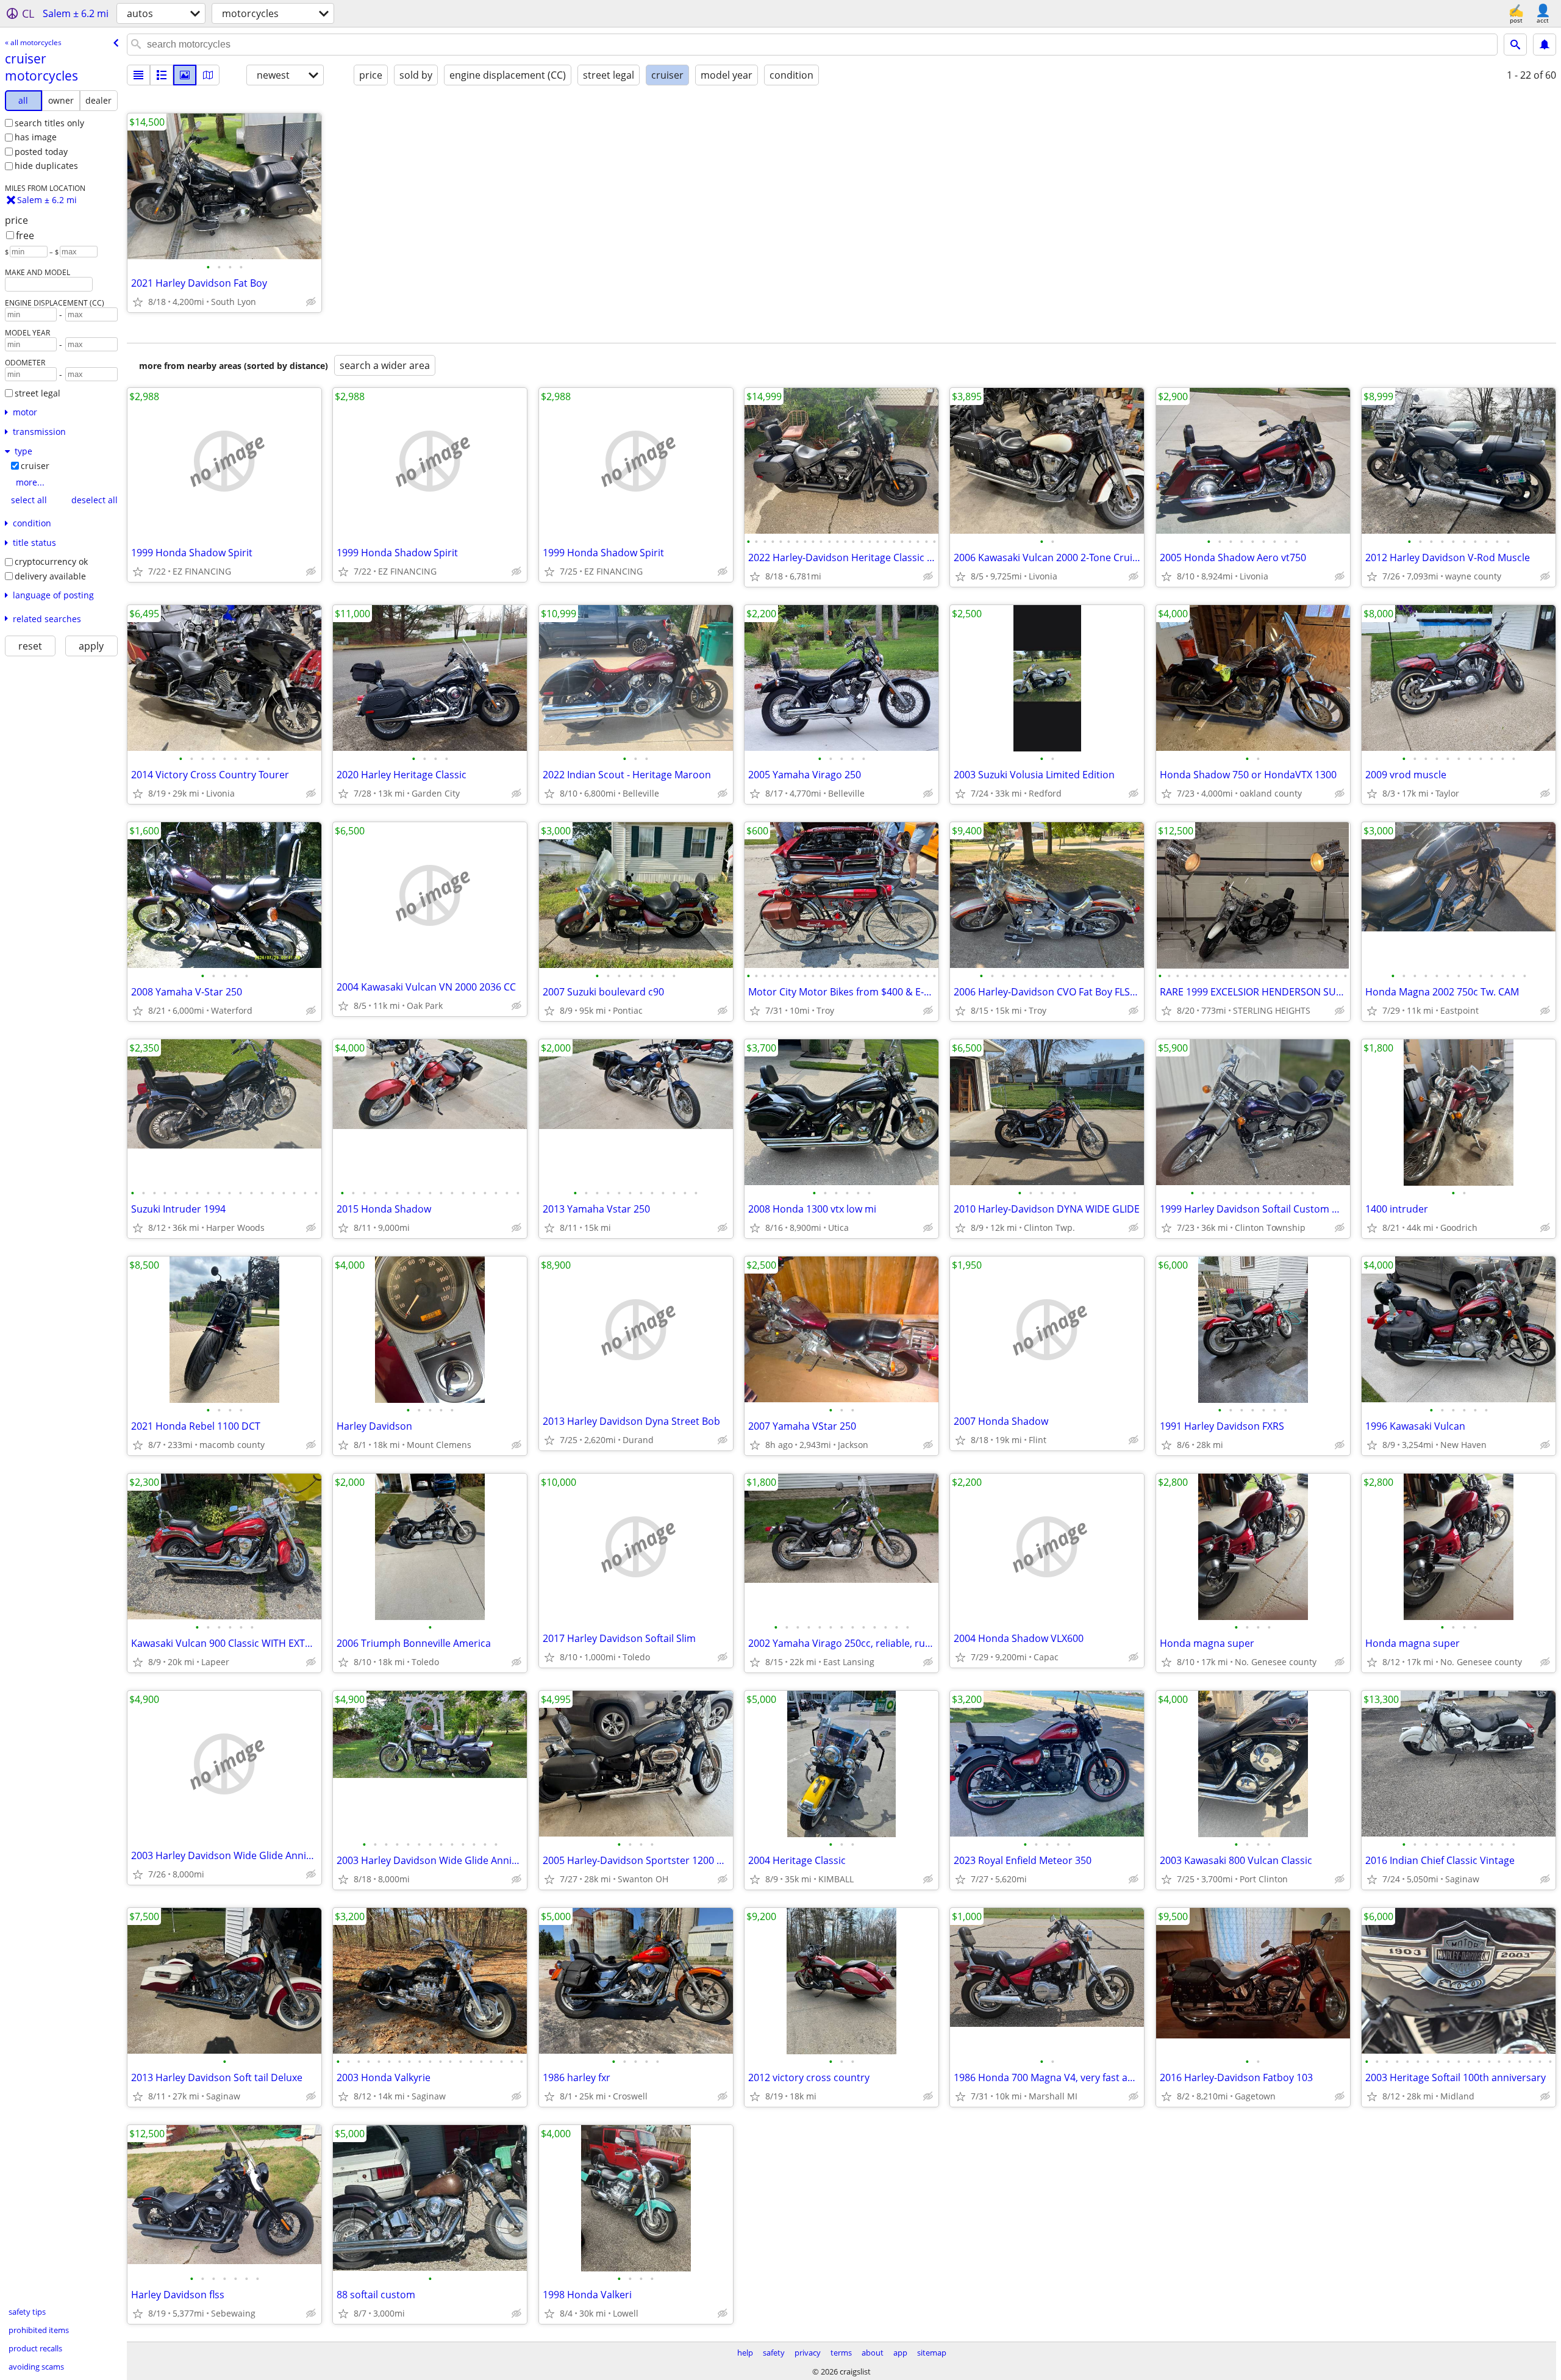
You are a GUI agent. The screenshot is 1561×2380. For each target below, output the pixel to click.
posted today (41, 152)
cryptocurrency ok (51, 561)
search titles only (49, 123)
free (25, 235)
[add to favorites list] (138, 302)
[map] (208, 75)
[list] (138, 75)
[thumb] (162, 75)
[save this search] (1545, 45)
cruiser (35, 466)
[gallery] (185, 75)
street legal (38, 393)
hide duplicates (46, 166)
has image (36, 137)
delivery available (50, 576)
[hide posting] (311, 302)
